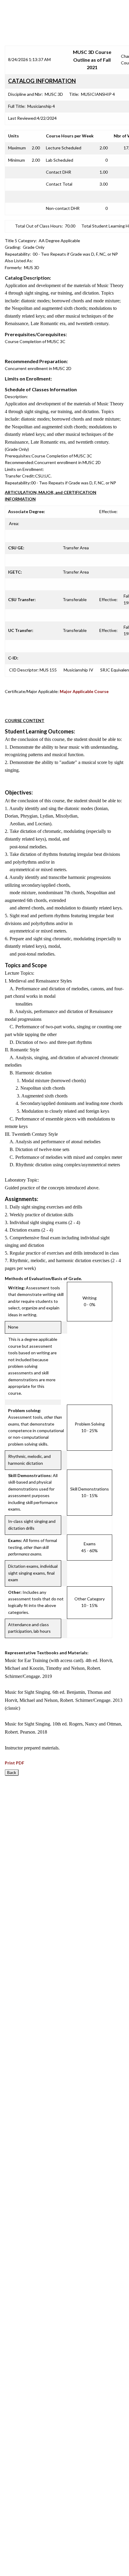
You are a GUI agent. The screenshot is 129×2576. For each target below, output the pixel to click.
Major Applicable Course (84, 691)
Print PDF (15, 1763)
